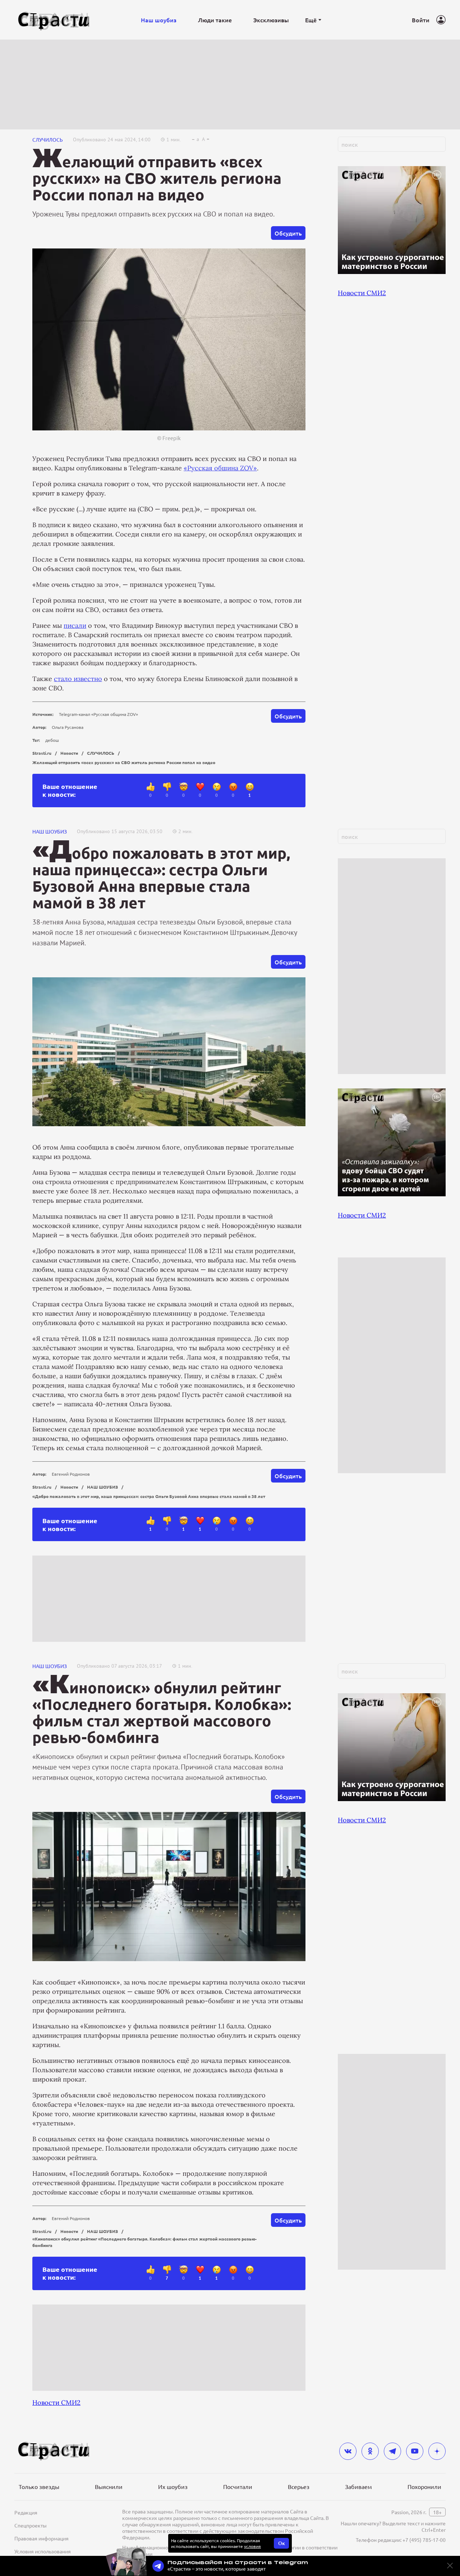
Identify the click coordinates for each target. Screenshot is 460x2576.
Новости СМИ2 (362, 293)
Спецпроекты (31, 2525)
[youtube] (415, 2451)
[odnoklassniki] (370, 2451)
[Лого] (54, 20)
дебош (52, 740)
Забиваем (358, 2486)
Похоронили (424, 2486)
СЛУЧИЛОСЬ (48, 140)
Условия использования (43, 2551)
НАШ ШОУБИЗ (50, 831)
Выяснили (109, 2486)
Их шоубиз (173, 2486)
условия (252, 2546)
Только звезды (39, 2486)
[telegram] (392, 2451)
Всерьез (299, 2486)
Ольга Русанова (68, 727)
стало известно (78, 679)
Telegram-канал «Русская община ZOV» (98, 714)
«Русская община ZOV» (220, 468)
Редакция (26, 2512)
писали (75, 625)
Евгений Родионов (71, 1474)
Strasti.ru (42, 753)
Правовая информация (42, 2538)
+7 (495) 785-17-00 (424, 2540)
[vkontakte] (348, 2451)
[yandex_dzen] (437, 2451)
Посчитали (238, 2486)
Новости (69, 753)
